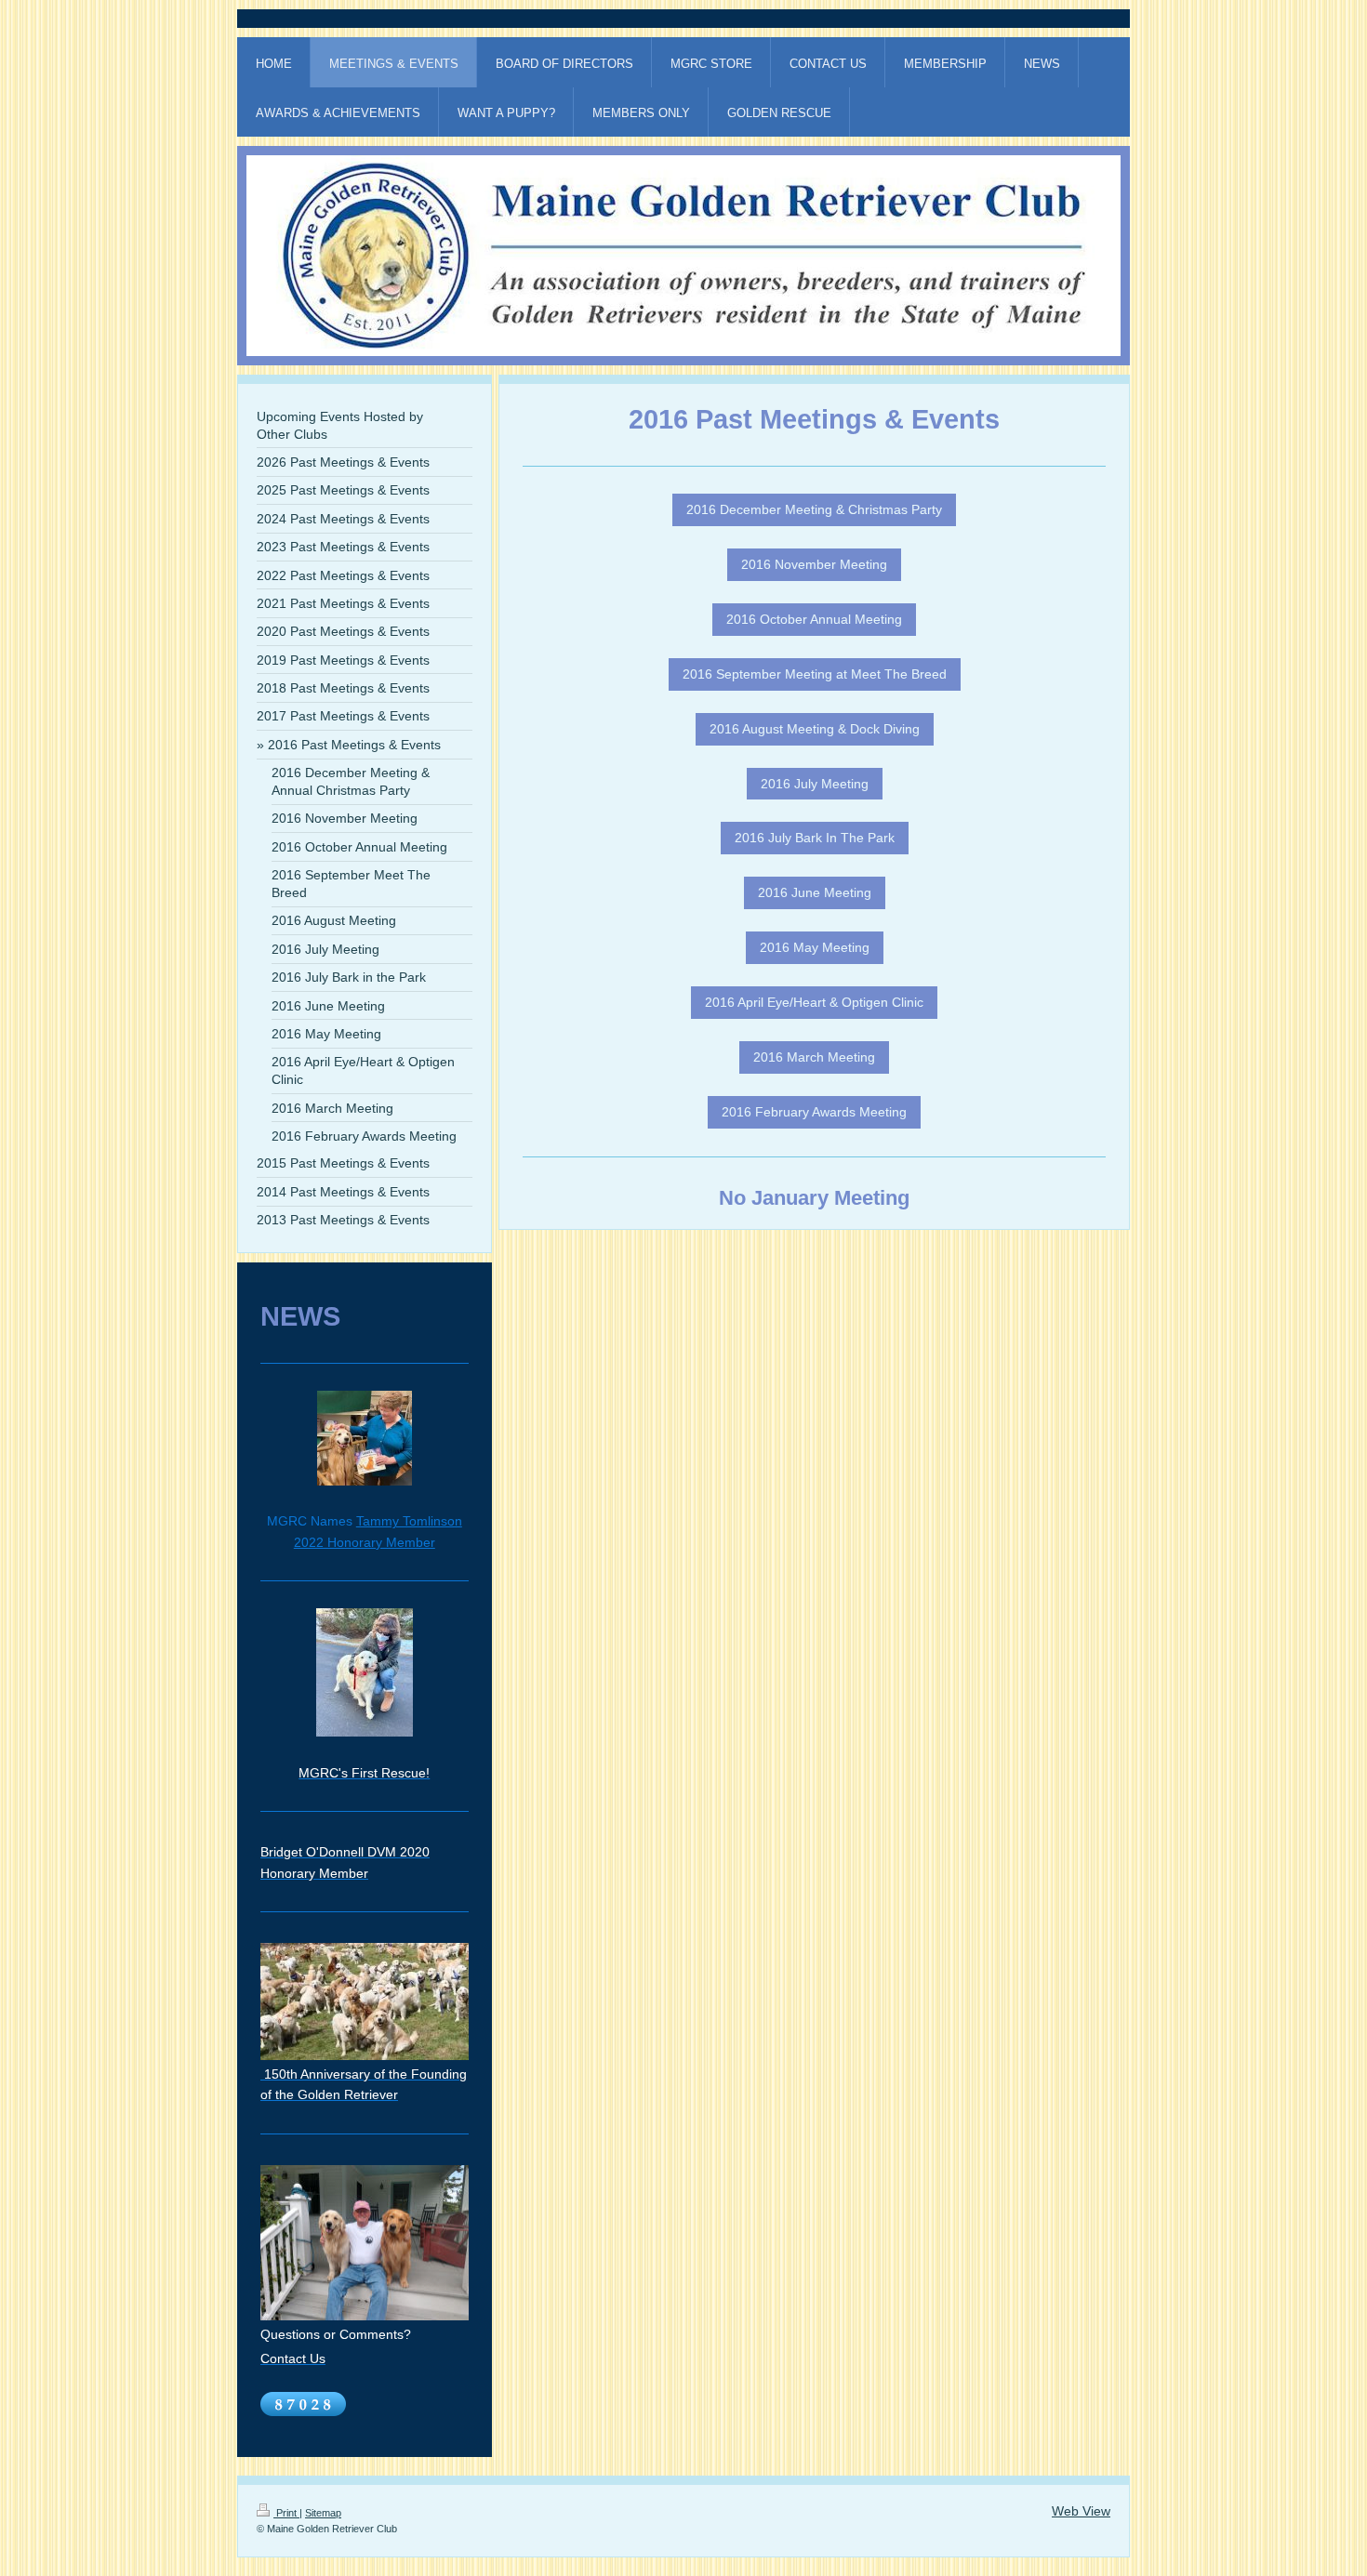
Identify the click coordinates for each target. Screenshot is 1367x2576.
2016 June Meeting (815, 892)
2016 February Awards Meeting (814, 1112)
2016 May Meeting (815, 947)
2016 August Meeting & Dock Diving (815, 729)
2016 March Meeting (814, 1057)
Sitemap (323, 2513)
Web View (1081, 2511)
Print (286, 2513)
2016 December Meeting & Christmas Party (814, 509)
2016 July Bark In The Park (815, 838)
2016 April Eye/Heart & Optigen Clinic (814, 1002)
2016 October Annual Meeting (814, 619)
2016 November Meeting (814, 564)
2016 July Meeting (815, 784)
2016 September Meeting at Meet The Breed (815, 674)
